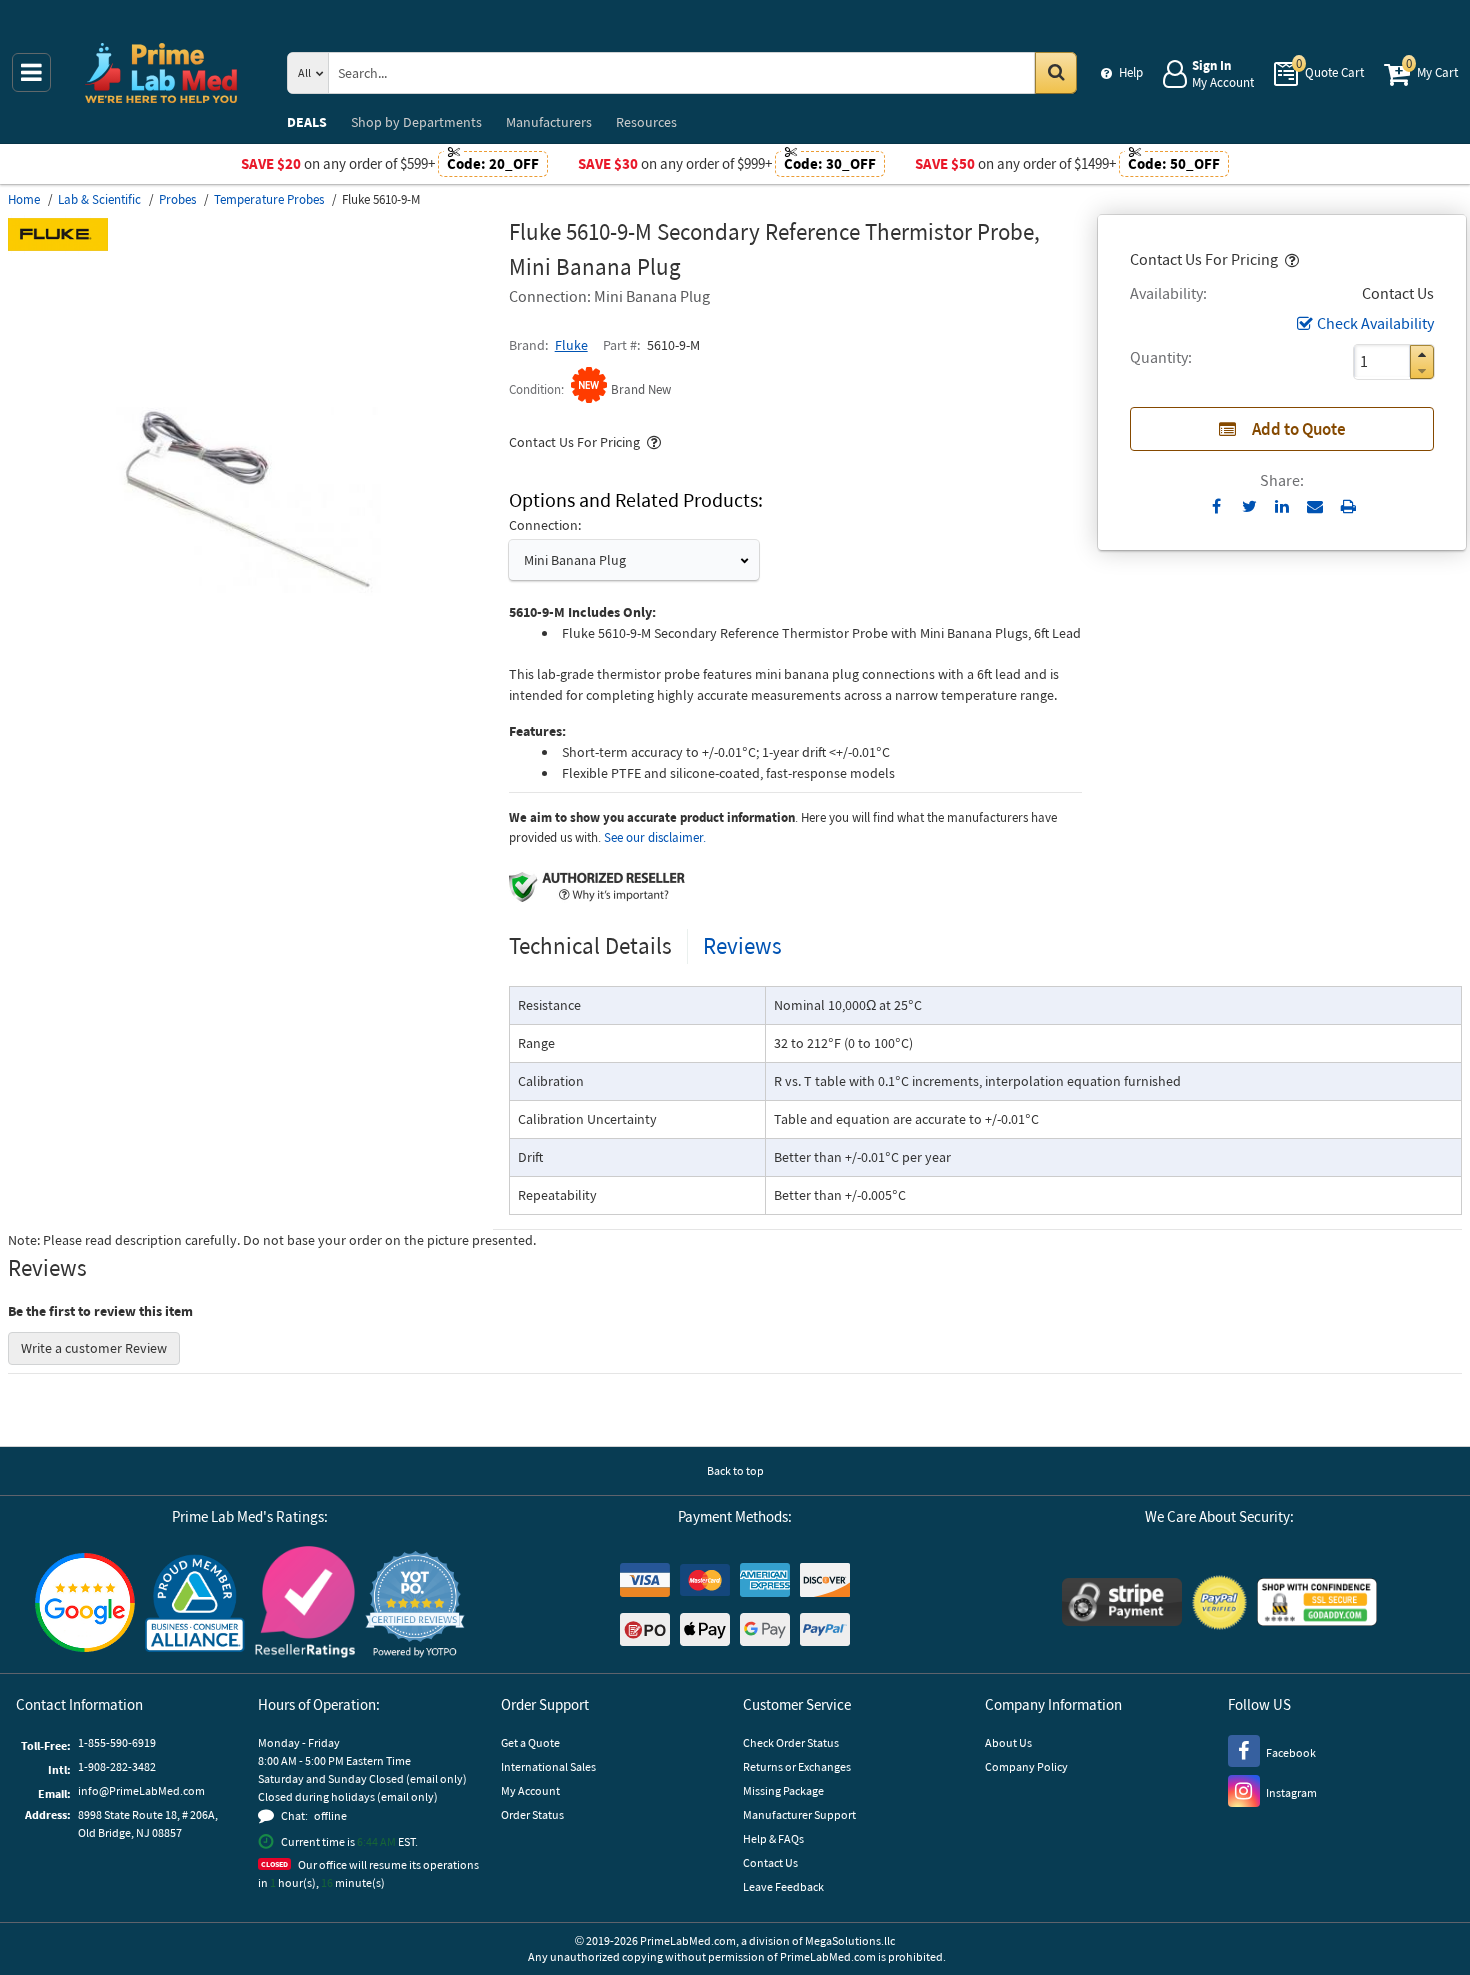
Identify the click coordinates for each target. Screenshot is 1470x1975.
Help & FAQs (773, 1838)
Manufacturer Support (799, 1814)
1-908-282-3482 (117, 1766)
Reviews (742, 945)
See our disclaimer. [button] (655, 837)
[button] (1290, 259)
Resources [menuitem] (646, 122)
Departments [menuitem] (416, 122)
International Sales (548, 1766)
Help (1131, 72)
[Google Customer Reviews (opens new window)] (85, 1605)
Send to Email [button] (1315, 507)
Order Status (532, 1814)
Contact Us (770, 1862)
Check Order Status (791, 1742)
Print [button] (1348, 506)
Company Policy (1026, 1766)
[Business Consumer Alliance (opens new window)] (195, 1604)
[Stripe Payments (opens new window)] (1122, 1604)
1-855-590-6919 (117, 1742)
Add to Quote (1299, 429)
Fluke (571, 345)
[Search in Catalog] (1056, 73)
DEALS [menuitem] (307, 122)
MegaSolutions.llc (850, 1940)
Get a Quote (530, 1742)
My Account (530, 1790)
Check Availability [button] (1375, 323)
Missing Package (783, 1790)
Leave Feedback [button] (783, 1886)
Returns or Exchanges (797, 1766)
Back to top (735, 1470)
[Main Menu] (31, 72)
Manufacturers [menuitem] (549, 122)
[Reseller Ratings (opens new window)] (305, 1604)
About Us (1008, 1742)
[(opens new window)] (250, 739)
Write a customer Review (94, 1348)
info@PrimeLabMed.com (141, 1790)
